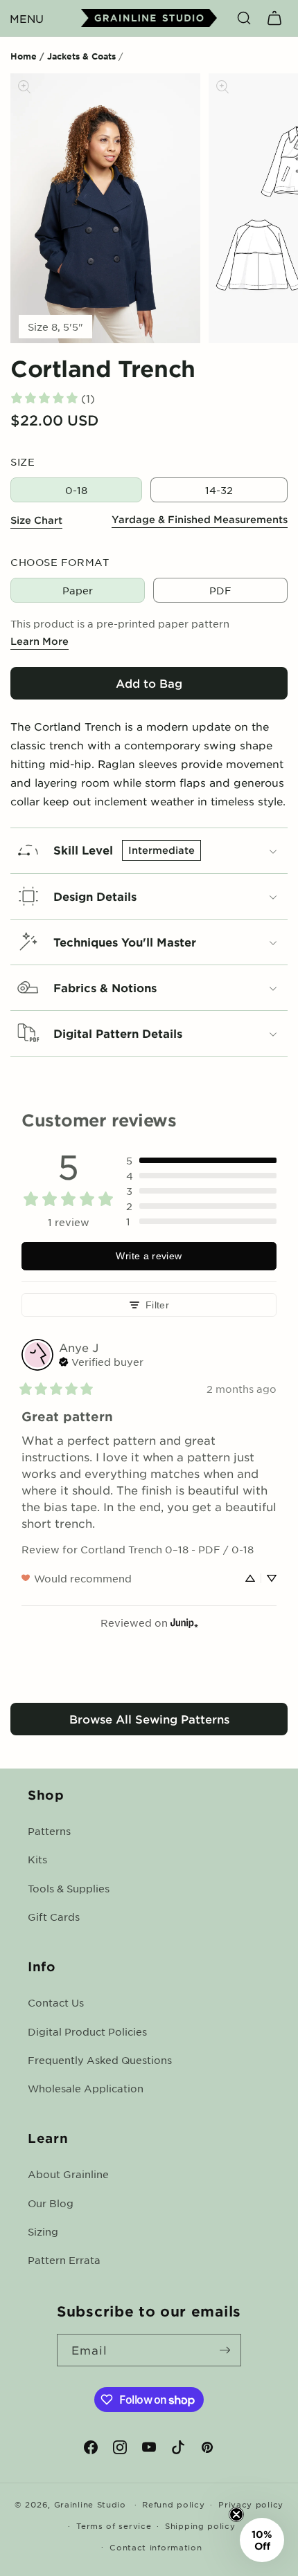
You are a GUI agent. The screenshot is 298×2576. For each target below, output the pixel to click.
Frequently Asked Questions (100, 2060)
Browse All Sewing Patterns (149, 1719)
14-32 (219, 490)
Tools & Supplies (69, 1888)
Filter (157, 1305)
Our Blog (51, 2203)
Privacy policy (251, 2504)
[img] (101, 1360)
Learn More (40, 641)
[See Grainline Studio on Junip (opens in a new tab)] (184, 1623)
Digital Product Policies (87, 2031)
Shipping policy (200, 2525)
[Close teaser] (236, 2514)
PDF (220, 590)
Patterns (49, 1831)
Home (24, 56)
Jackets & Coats (81, 56)
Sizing (43, 2231)
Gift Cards (54, 1917)
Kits (37, 1859)
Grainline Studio (90, 2504)
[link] (52, 398)
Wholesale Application (86, 2088)
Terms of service (114, 2525)
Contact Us (56, 2002)
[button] (26, 18)
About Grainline (68, 2174)
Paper (78, 590)
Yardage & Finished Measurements (200, 519)
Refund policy (173, 2504)
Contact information (156, 2547)
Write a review (149, 1256)
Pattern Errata (64, 2260)
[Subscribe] (225, 2350)
